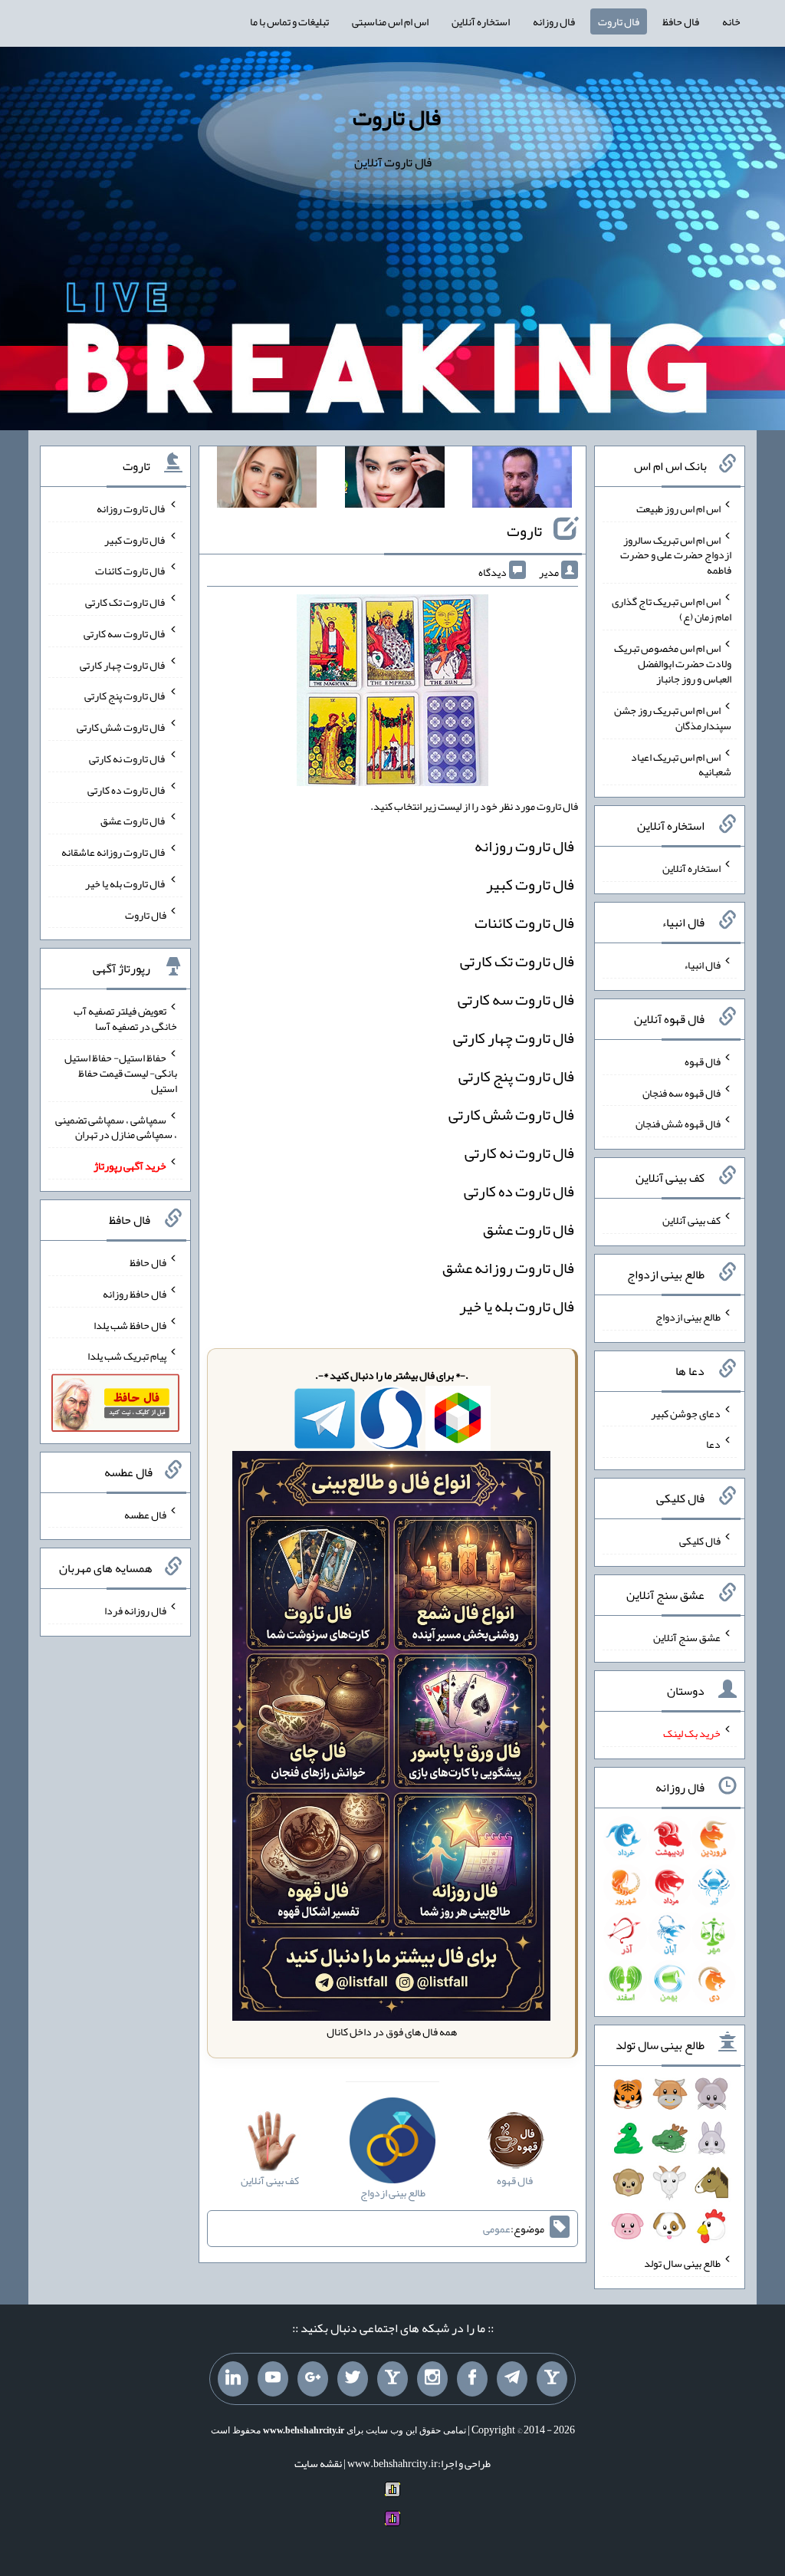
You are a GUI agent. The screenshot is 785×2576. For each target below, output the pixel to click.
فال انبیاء (702, 965)
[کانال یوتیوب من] (273, 2379)
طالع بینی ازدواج (688, 1317)
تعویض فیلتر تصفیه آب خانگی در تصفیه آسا (125, 1018)
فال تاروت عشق (529, 1229)
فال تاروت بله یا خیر (517, 1306)
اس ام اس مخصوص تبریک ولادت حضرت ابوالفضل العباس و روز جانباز (673, 663)
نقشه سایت (318, 2463)
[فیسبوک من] (472, 2379)
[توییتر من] (353, 2379)
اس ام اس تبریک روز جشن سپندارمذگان (673, 718)
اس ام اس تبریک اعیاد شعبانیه (681, 764)
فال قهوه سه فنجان (682, 1092)
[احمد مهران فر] (522, 480)
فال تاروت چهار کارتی (514, 1038)
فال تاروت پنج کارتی (516, 1076)
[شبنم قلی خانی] (267, 480)
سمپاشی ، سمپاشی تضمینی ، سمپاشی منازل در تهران (116, 1127)
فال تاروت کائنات (524, 923)
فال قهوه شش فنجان (678, 1124)
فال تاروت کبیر (530, 884)
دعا (713, 1444)
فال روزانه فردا (135, 1610)
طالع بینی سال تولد (682, 2263)
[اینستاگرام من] (432, 2379)
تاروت (524, 531)
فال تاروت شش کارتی (511, 1114)
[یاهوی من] (552, 2379)
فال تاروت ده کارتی (519, 1191)
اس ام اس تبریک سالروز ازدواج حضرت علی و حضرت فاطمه (676, 554)
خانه (731, 21)
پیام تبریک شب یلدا (127, 1356)
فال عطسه (145, 1514)
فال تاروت (619, 21)
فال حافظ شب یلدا (130, 1324)
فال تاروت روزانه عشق (508, 1268)
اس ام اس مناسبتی (390, 21)
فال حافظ (681, 21)
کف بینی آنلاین (691, 1220)
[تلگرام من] (512, 2379)
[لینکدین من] (233, 2379)
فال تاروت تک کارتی (517, 961)
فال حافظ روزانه (135, 1294)
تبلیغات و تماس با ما (289, 21)
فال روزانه (554, 21)
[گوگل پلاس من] (313, 2379)
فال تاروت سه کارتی (516, 999)
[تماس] (392, 2379)
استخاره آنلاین (481, 21)
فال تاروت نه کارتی (519, 1153)
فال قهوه (703, 1061)
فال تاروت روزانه (524, 846)
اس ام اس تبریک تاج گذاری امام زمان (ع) (672, 609)
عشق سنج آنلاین (687, 1637)
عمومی (497, 2229)
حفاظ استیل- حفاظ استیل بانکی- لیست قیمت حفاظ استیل (121, 1073)
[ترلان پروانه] (395, 480)
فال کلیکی (700, 1541)
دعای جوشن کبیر (686, 1413)
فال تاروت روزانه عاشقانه (114, 852)
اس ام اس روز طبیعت (678, 508)
